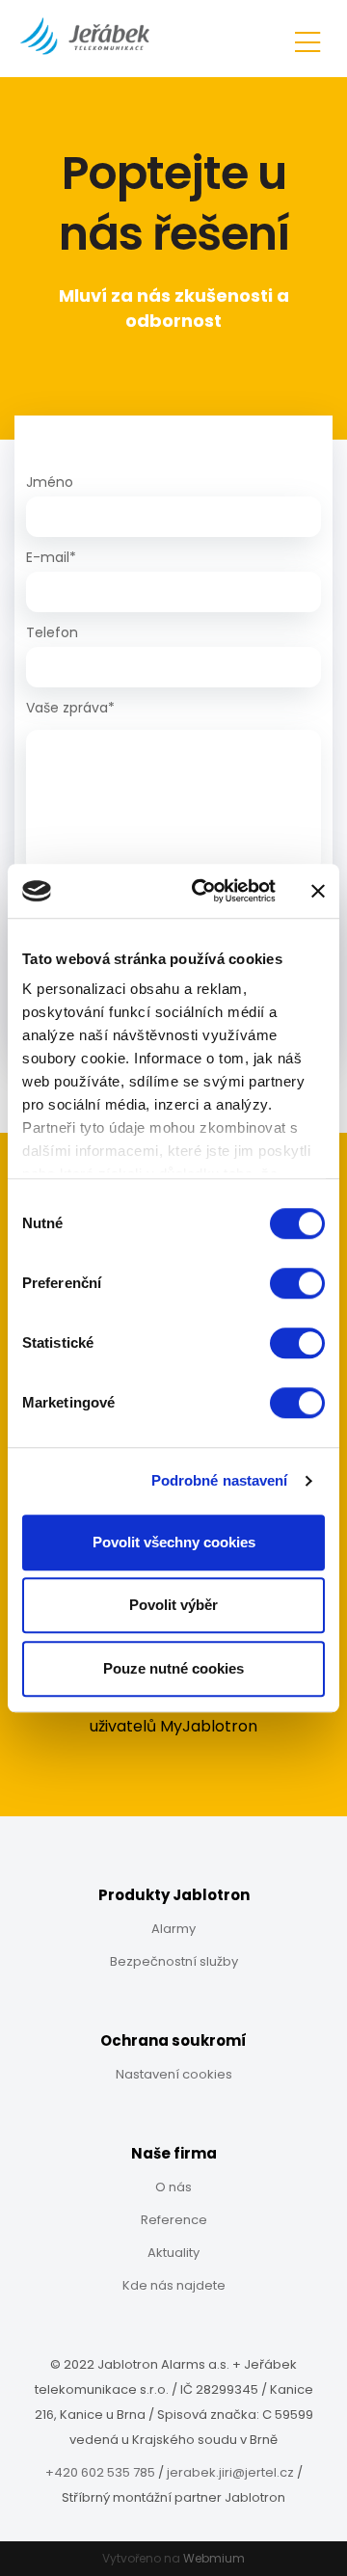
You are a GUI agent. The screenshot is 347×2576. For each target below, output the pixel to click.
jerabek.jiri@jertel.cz (230, 2472)
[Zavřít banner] (318, 891)
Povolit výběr (173, 1605)
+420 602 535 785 (100, 2472)
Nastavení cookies (174, 2074)
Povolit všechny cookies (174, 1542)
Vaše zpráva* (70, 708)
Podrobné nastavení (220, 1480)
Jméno (50, 482)
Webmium (214, 2558)
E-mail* (51, 557)
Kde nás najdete (174, 2285)
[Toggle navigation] (307, 39)
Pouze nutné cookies (173, 1668)
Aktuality (173, 2253)
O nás (173, 2187)
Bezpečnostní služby (174, 1961)
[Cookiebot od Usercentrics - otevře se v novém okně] (203, 891)
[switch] (297, 1283)
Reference (174, 2220)
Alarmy (173, 1929)
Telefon (52, 632)
